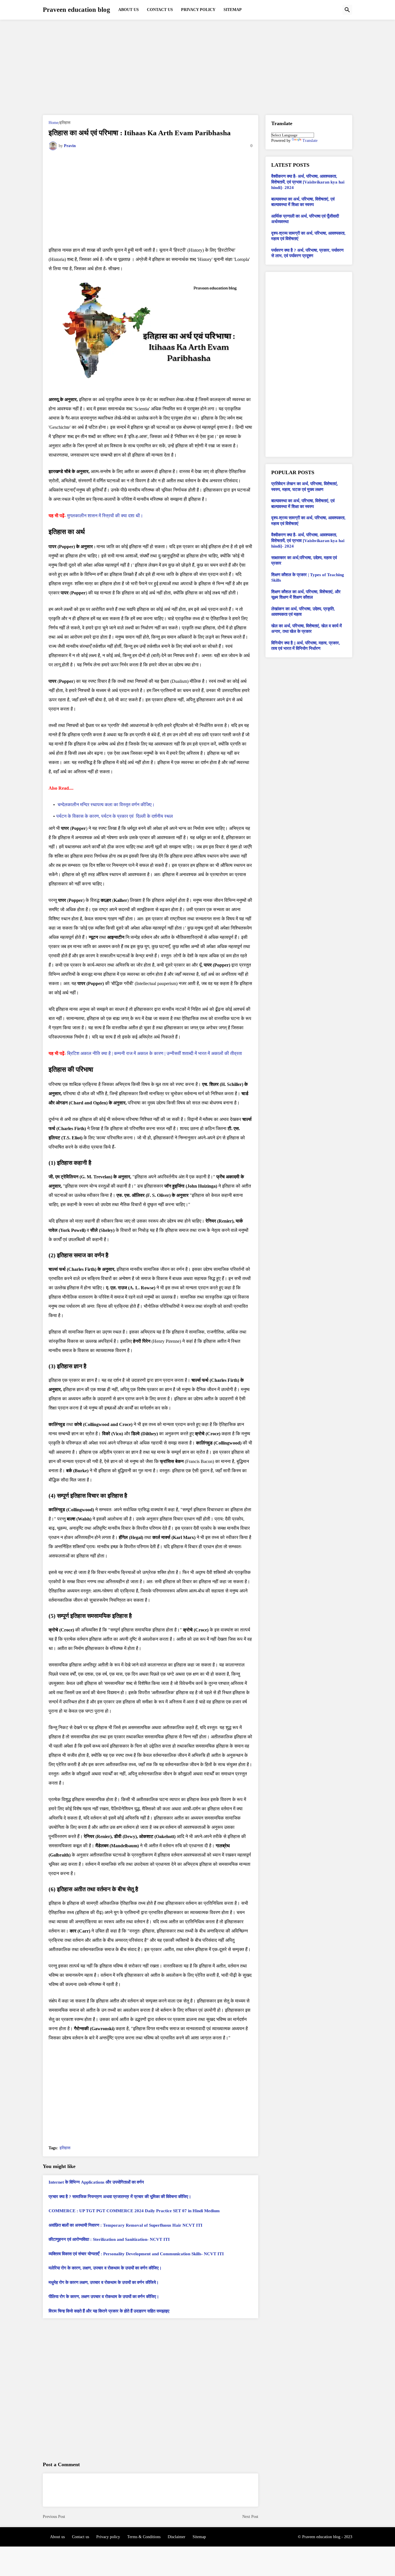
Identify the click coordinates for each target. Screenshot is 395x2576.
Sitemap (199, 2537)
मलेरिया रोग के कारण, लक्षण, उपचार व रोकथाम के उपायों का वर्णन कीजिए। (105, 2268)
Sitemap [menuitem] (233, 10)
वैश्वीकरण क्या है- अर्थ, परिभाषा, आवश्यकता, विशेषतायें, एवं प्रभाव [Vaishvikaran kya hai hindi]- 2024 (308, 182)
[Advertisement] (197, 67)
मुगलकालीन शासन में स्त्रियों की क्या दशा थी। (105, 516)
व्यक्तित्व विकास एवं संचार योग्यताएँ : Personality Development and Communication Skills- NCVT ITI (136, 2254)
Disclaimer (177, 2537)
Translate (310, 141)
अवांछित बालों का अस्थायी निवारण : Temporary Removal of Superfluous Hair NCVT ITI (125, 2225)
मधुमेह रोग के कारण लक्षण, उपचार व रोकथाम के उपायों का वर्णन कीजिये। (104, 2282)
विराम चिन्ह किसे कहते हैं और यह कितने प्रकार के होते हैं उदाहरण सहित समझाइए (109, 2311)
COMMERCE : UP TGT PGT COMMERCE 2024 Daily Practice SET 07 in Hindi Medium (134, 2211)
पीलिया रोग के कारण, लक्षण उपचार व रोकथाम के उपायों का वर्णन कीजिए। (104, 2297)
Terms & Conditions (144, 2537)
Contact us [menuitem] (160, 10)
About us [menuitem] (129, 10)
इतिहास (65, 123)
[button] (347, 10)
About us (57, 2537)
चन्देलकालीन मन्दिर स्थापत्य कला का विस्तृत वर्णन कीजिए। (106, 805)
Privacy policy (108, 2537)
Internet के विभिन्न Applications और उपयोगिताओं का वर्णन (96, 2182)
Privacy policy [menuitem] (198, 10)
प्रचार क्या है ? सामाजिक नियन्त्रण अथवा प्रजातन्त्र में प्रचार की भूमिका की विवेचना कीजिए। (120, 2197)
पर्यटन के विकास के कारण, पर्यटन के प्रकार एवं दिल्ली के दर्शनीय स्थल (116, 816)
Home (53, 123)
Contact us (81, 2537)
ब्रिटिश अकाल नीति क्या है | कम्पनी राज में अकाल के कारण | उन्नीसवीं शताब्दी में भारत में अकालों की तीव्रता (155, 1053)
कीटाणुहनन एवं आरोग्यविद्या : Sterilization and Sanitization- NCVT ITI (109, 2239)
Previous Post (54, 2517)
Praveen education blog (76, 10)
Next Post (250, 2517)
